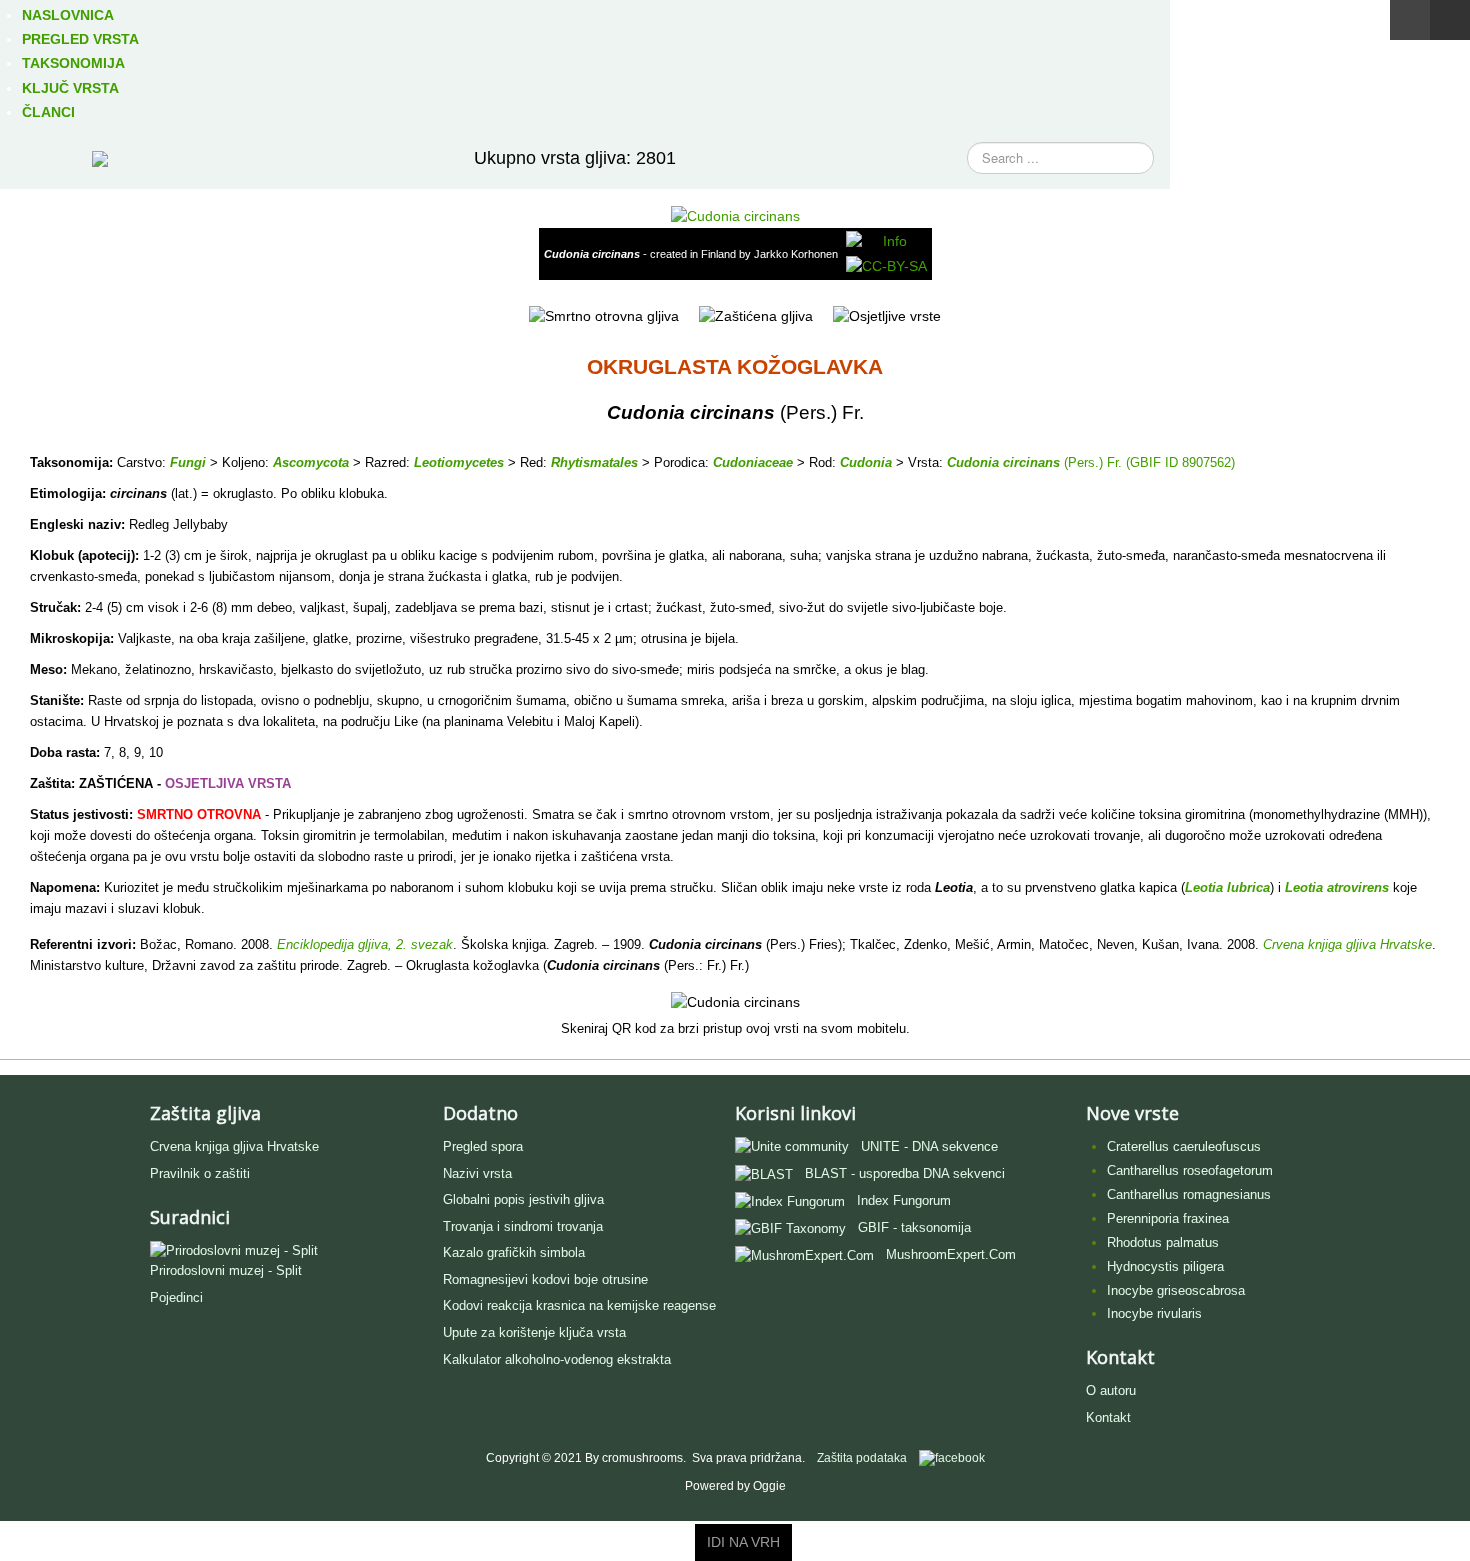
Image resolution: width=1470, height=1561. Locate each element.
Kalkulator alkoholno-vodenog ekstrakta (557, 1359)
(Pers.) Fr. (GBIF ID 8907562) (1147, 462)
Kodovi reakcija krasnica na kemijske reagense (579, 1305)
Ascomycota (311, 462)
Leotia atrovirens (1337, 887)
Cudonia (866, 462)
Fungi (188, 462)
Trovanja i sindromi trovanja (523, 1226)
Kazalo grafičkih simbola (514, 1252)
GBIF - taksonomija (914, 1227)
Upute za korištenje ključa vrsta (534, 1332)
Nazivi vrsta (477, 1173)
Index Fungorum (904, 1200)
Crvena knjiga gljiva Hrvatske (234, 1146)
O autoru (1111, 1390)
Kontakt (1108, 1417)
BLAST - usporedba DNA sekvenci (905, 1173)
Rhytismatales (594, 462)
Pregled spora (483, 1146)
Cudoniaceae (753, 462)
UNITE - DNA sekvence (929, 1146)
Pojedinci (176, 1297)
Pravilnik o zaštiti (200, 1173)
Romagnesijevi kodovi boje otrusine (545, 1279)
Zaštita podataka (862, 1458)
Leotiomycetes (459, 462)
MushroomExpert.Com (951, 1254)
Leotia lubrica (1227, 887)
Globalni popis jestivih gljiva (523, 1199)
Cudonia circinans (1003, 462)
